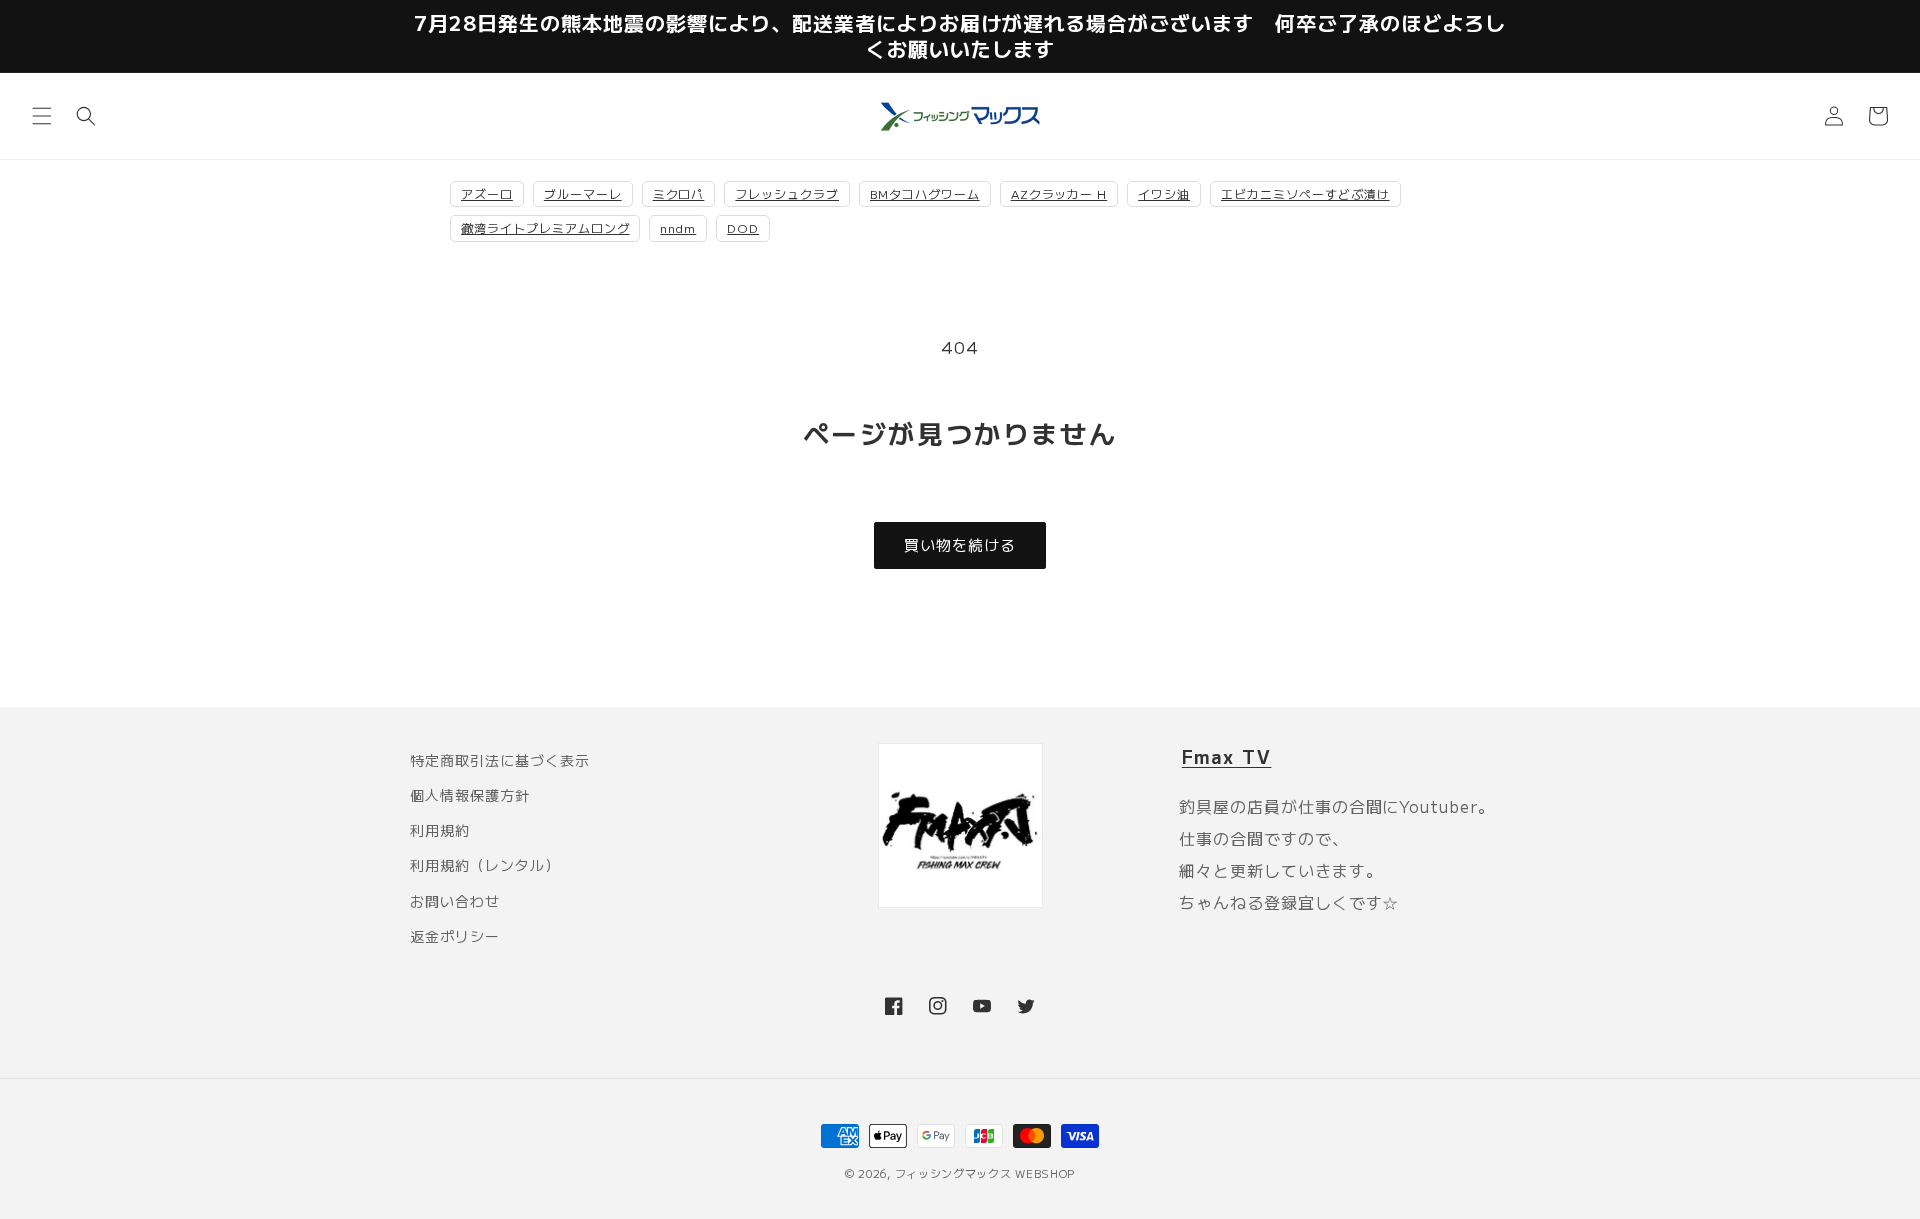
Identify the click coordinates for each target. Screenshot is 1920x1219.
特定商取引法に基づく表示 (500, 760)
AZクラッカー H (1059, 193)
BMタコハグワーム (925, 193)
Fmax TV (1227, 756)
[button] (42, 116)
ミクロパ (679, 193)
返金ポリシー (455, 936)
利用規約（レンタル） (485, 865)
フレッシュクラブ (787, 193)
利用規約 (440, 830)
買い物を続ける (960, 544)
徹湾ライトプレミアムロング (545, 227)
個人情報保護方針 (470, 795)
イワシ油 (1164, 193)
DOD (743, 227)
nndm (678, 227)
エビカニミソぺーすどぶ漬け (1305, 193)
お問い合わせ (455, 901)
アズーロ (487, 193)
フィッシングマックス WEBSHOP (985, 1173)
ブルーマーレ (583, 193)
